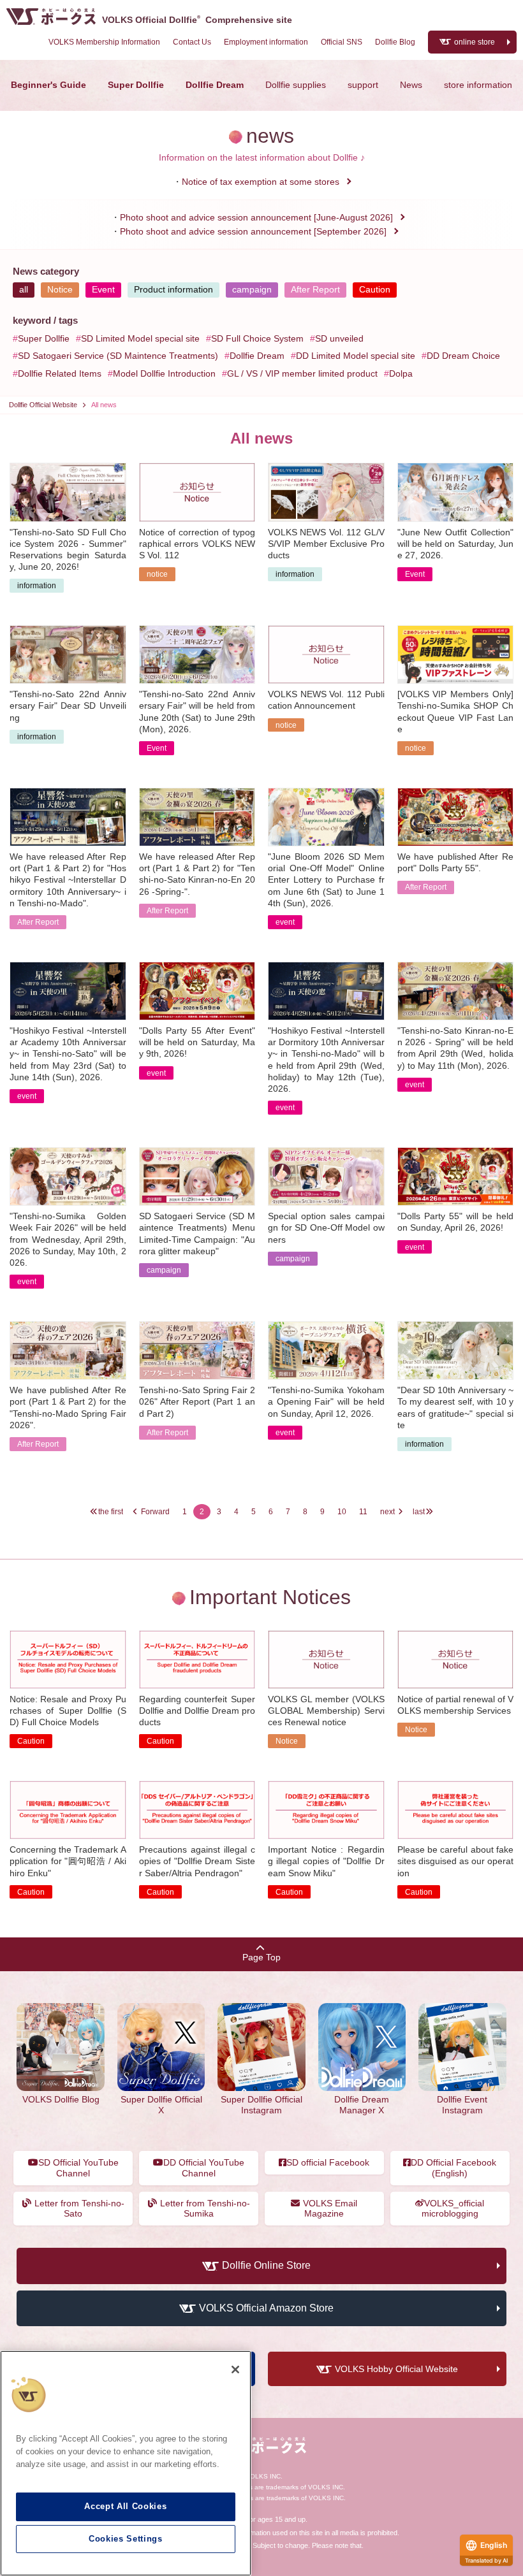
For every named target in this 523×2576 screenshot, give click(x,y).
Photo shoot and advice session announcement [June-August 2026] (256, 217)
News (411, 85)
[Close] (235, 2370)
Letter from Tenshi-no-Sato (79, 2209)
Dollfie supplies (296, 85)
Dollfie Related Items (60, 373)
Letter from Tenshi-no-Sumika (205, 2209)
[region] (126, 2463)
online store (475, 42)
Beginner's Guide (48, 85)
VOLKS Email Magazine (330, 2209)
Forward (155, 1512)
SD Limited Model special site (140, 338)
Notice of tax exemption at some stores (261, 182)
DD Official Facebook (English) (453, 2168)
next (387, 1512)
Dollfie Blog (395, 42)
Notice (60, 289)
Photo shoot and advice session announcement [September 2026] (253, 231)
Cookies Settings (126, 2539)
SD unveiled (339, 338)
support (363, 85)
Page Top (261, 1957)
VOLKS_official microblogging (453, 2209)
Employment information (266, 42)
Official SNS (342, 42)
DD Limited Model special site (356, 356)
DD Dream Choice (463, 356)
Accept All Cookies (125, 2506)
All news (104, 405)
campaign (252, 289)
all (24, 289)
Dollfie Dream (215, 85)
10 (342, 1512)
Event (103, 289)
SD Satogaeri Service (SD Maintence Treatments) (118, 356)
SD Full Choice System (257, 338)
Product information (173, 289)
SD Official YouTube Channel (78, 2168)
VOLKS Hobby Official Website (396, 2369)
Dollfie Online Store (266, 2266)
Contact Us (192, 42)
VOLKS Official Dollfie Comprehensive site (197, 20)
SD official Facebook (328, 2162)
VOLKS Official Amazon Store (266, 2308)
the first (111, 1512)
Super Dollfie (136, 85)
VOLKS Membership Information (104, 42)
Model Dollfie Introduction (164, 373)
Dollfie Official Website (43, 405)
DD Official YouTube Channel (204, 2168)
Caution (375, 289)
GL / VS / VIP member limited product (302, 373)
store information (478, 85)
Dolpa (401, 373)
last (419, 1512)
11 (363, 1512)
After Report (315, 289)
